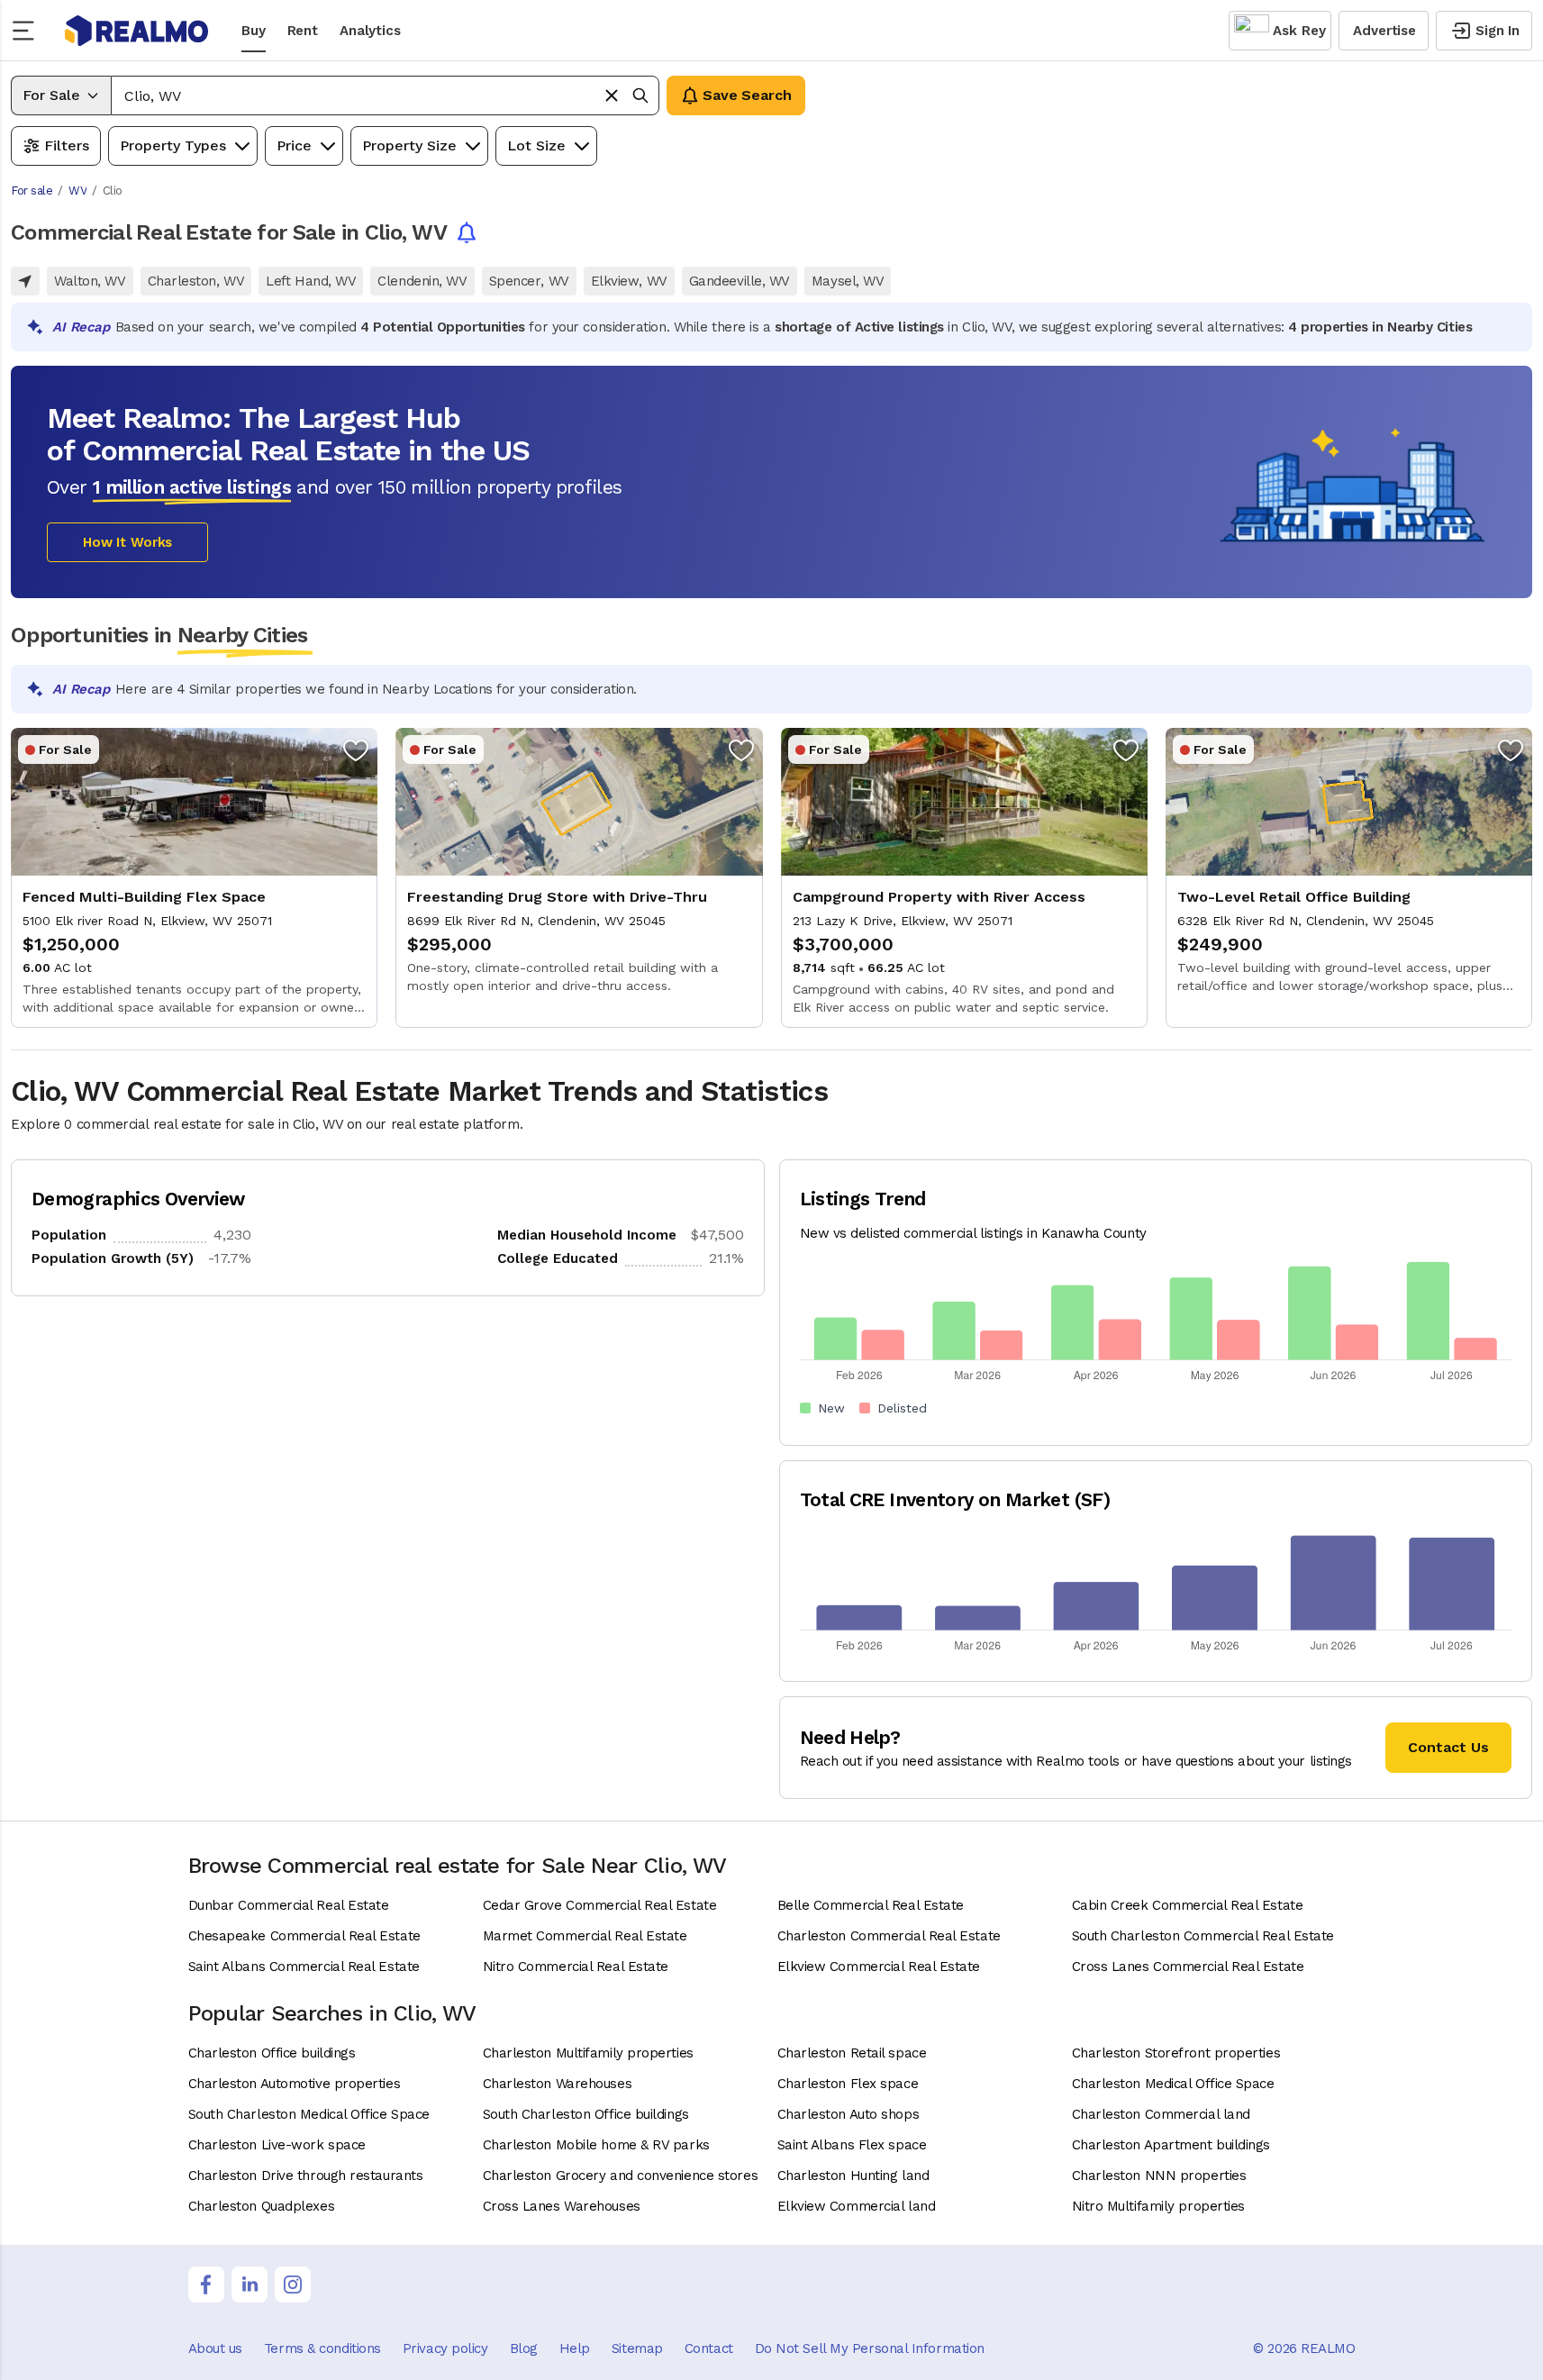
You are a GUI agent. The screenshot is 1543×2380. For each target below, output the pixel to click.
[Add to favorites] (356, 749)
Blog (524, 2348)
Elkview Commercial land (857, 2206)
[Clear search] (612, 95)
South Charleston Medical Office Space (309, 2114)
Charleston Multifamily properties (588, 2053)
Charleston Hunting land (853, 2176)
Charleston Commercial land (1161, 2114)
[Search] (640, 95)
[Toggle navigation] (29, 31)
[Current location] (25, 281)
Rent (303, 31)
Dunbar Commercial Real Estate (289, 1905)
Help (575, 2348)
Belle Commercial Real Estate (871, 1905)
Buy (254, 31)
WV (77, 191)
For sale (32, 191)
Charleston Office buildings (272, 2053)
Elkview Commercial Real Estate (879, 1967)
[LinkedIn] (250, 2285)
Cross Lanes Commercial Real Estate (1188, 1967)
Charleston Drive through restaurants (306, 2176)
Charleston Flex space (848, 2084)
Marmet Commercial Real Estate (585, 1936)
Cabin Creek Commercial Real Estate (1188, 1905)
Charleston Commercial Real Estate (889, 1936)
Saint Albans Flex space (852, 2145)
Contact (709, 2348)
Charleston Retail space (852, 2053)
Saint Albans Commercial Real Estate (304, 1967)
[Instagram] (293, 2285)
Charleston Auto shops (849, 2114)
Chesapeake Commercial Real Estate (304, 1936)
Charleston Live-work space (277, 2145)
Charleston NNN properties (1159, 2176)
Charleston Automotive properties (295, 2084)
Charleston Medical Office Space (1173, 2084)
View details (194, 878)
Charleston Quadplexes (262, 2206)
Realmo (137, 31)
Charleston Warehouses (558, 2084)
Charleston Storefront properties (1176, 2053)
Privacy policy (445, 2348)
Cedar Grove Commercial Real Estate (600, 1905)
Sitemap (637, 2348)
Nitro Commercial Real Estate (576, 1967)
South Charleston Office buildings (586, 2114)
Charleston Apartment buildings (1171, 2145)
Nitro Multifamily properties (1158, 2206)
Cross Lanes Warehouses (562, 2206)
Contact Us (1448, 1747)
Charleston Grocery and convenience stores (621, 2176)
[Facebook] (206, 2285)
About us (215, 2348)
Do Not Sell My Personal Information (870, 2348)
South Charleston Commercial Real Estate (1203, 1936)
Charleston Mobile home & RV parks (596, 2145)
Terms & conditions (322, 2348)
